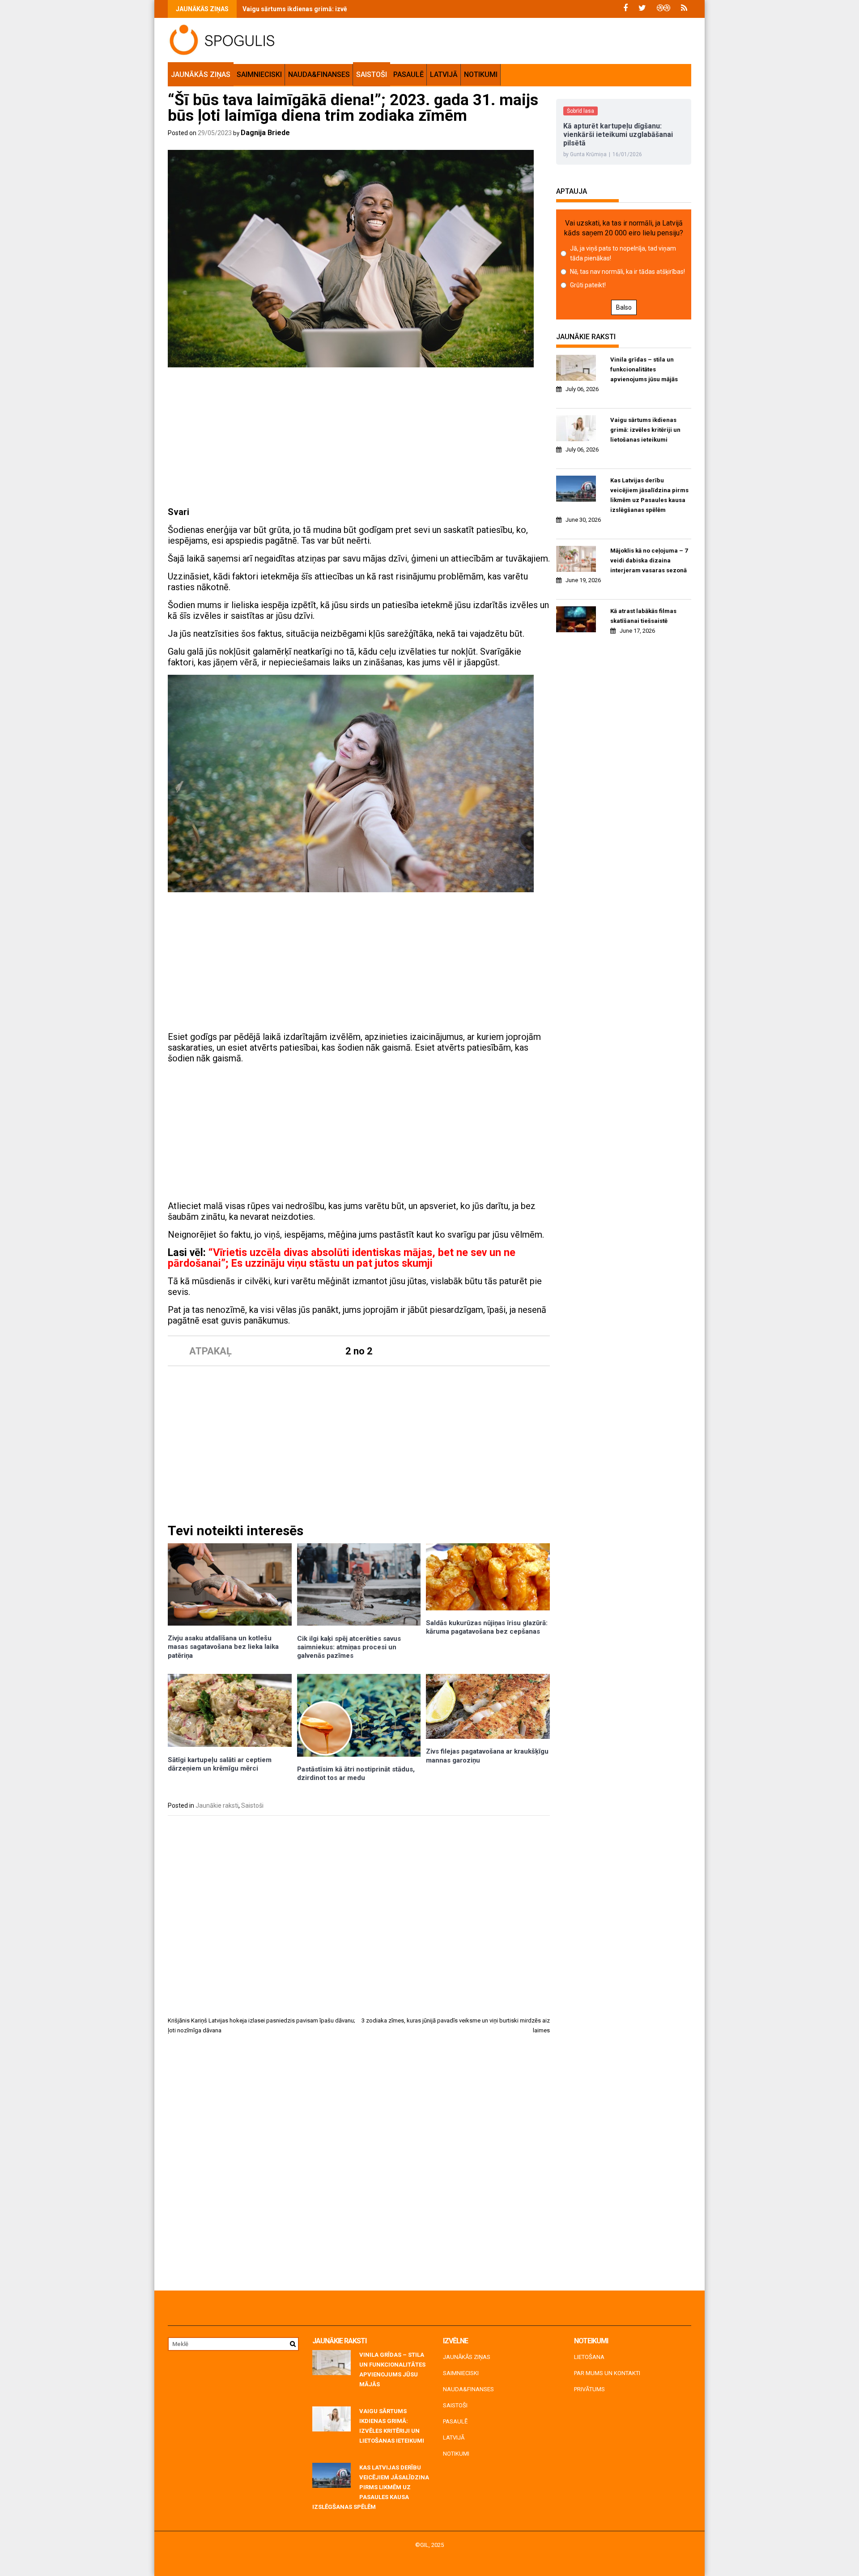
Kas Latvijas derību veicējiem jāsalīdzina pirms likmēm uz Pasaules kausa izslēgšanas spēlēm (649, 495)
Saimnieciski (259, 75)
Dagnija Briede (265, 133)
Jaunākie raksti (217, 1805)
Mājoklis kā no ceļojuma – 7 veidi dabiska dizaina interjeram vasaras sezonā (649, 560)
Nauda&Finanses (319, 75)
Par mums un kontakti (607, 2373)
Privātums (589, 2389)
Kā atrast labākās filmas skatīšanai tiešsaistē (643, 616)
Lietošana (589, 2357)
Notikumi (481, 75)
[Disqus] (359, 2166)
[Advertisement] (359, 439)
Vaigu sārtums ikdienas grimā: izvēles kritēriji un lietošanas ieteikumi (346, 9)
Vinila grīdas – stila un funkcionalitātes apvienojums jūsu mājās (644, 369)
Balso (624, 307)
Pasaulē (408, 75)
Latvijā (444, 75)
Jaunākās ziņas (201, 75)
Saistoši (372, 75)
